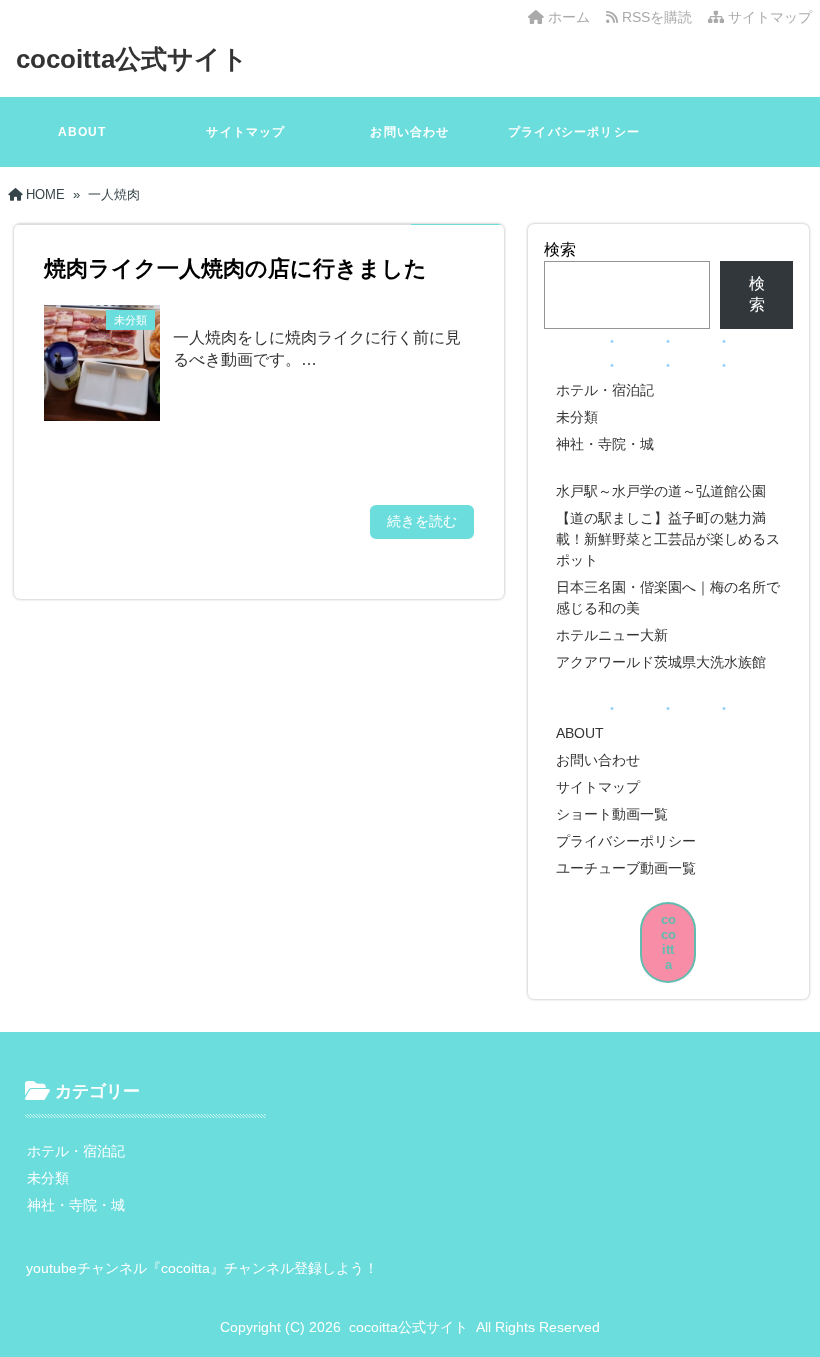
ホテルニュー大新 (612, 635)
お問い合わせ (409, 132)
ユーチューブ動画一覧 (626, 868)
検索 (560, 249)
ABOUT (82, 132)
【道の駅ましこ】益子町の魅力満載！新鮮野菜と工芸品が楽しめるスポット (668, 539)
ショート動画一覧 (612, 814)
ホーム (567, 17)
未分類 (577, 417)
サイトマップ (768, 17)
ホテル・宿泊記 (605, 390)
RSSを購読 (659, 17)
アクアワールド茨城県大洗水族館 (661, 662)
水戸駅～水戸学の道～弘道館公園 (661, 491)
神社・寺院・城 (605, 444)
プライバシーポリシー (574, 132)
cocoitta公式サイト (132, 59)
